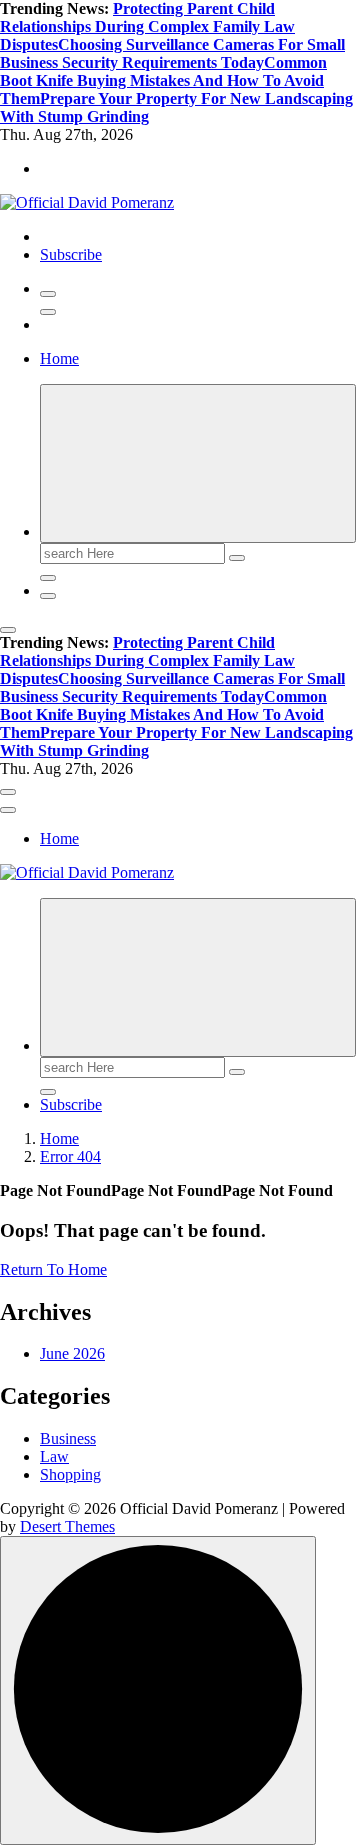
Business (68, 1438)
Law (54, 1456)
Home (59, 358)
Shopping (70, 1474)
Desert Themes (67, 1526)
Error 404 (70, 1156)
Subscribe (71, 254)
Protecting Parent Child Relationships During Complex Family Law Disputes (147, 26)
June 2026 (72, 1353)
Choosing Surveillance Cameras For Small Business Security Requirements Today (172, 53)
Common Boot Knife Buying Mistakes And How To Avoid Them (163, 80)
